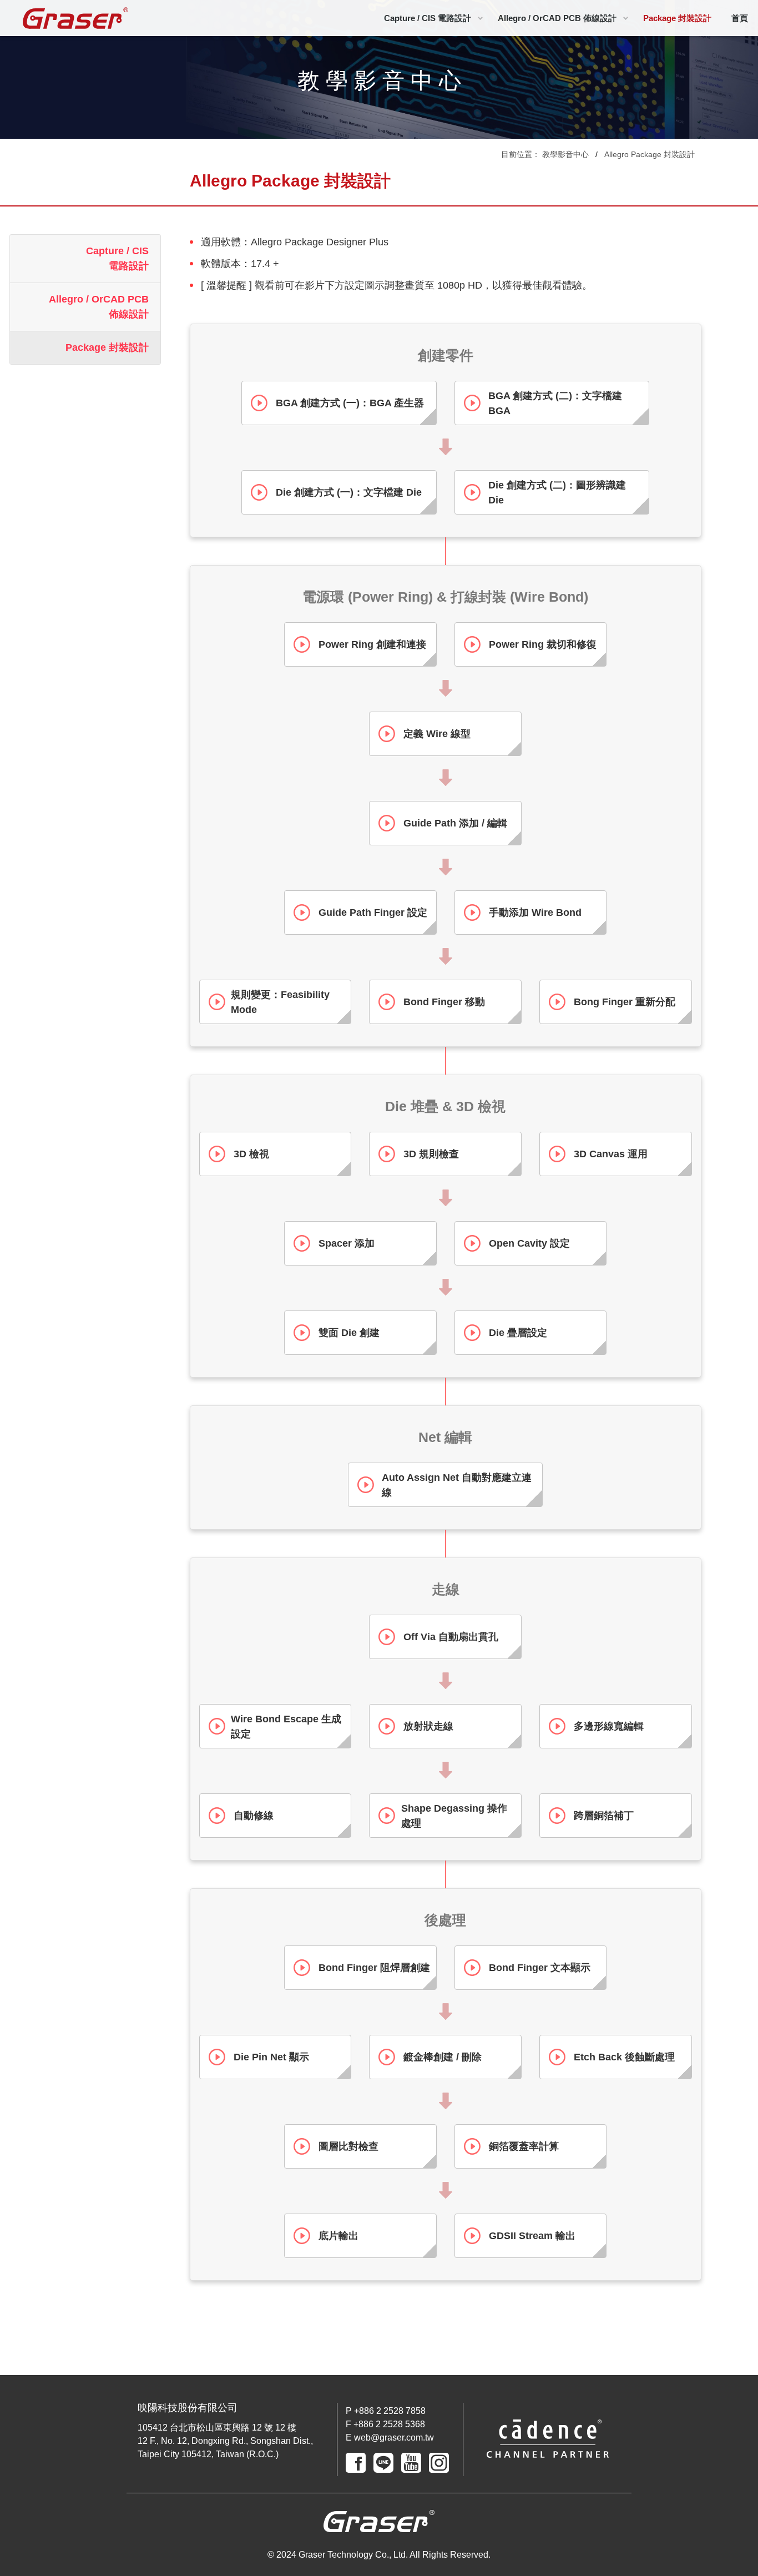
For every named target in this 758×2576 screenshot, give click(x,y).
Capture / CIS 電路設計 (428, 18)
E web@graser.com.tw (390, 2438)
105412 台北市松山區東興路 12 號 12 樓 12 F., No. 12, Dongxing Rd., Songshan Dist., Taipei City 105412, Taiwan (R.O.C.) (225, 2441)
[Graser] (75, 18)
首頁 (740, 18)
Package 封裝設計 (677, 18)
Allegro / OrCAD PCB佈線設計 (99, 307)
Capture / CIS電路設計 (117, 258)
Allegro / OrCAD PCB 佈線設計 (557, 18)
